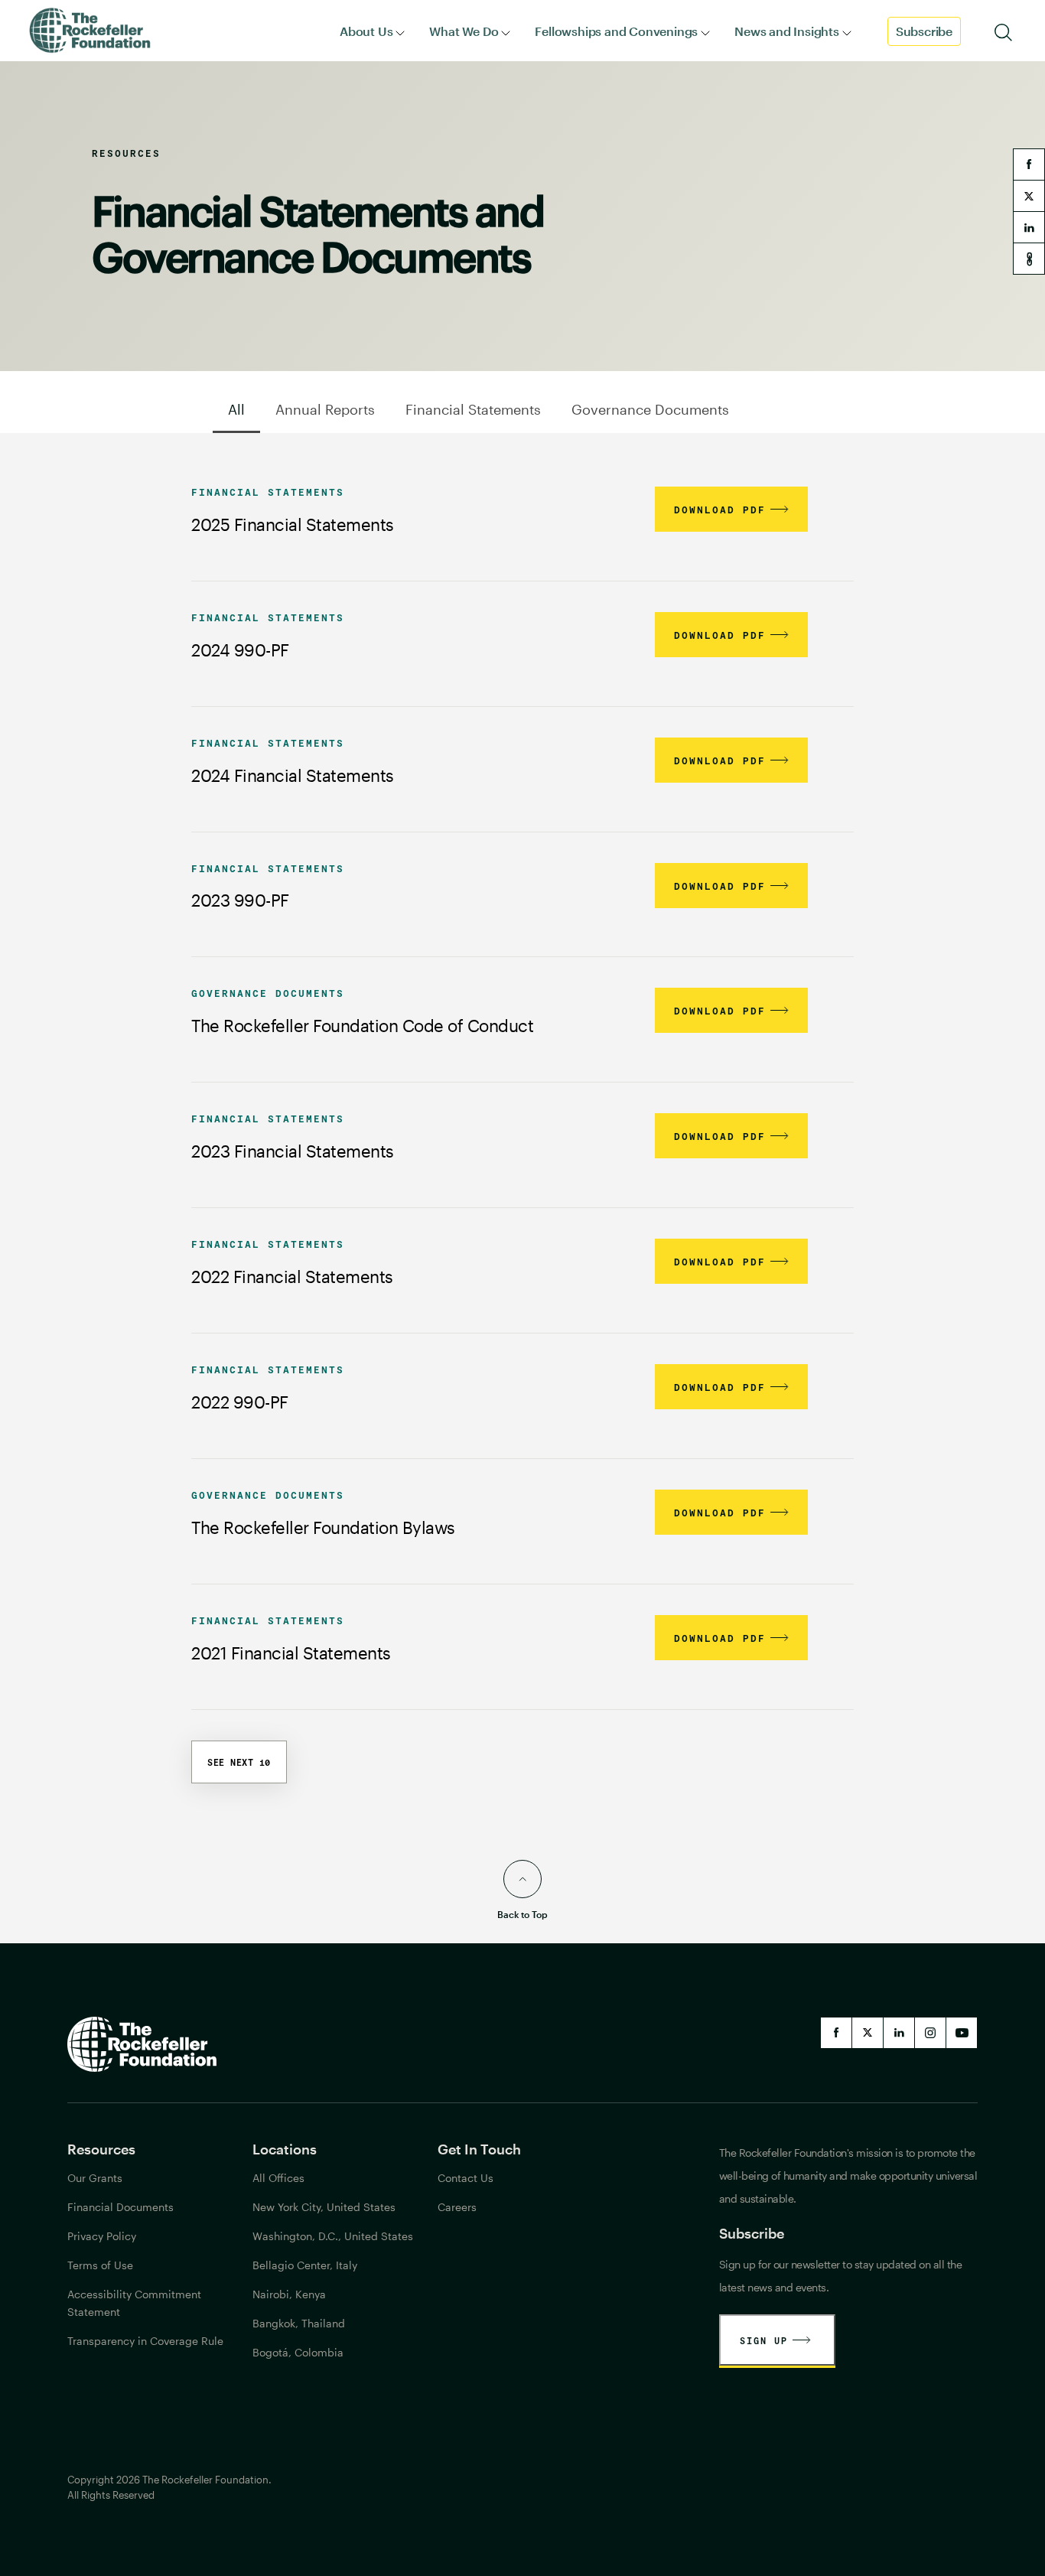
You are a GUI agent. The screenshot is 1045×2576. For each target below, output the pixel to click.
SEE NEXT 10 (239, 1762)
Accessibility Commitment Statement (134, 2303)
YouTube (962, 2033)
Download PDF (720, 510)
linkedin (1029, 227)
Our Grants (95, 2178)
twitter (1029, 196)
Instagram (930, 2033)
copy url (1029, 259)
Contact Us (466, 2178)
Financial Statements (473, 409)
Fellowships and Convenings (616, 31)
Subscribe (924, 31)
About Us (366, 31)
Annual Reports (325, 409)
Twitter (868, 2033)
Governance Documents (650, 409)
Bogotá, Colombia (298, 2352)
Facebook (836, 2033)
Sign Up (764, 2340)
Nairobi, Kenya (289, 2294)
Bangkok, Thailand (299, 2323)
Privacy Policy (102, 2236)
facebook (1029, 164)
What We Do (464, 31)
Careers (457, 2207)
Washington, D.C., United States (333, 2236)
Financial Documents (120, 2207)
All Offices (278, 2178)
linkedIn (899, 2033)
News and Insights (787, 31)
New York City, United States (324, 2207)
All (236, 409)
